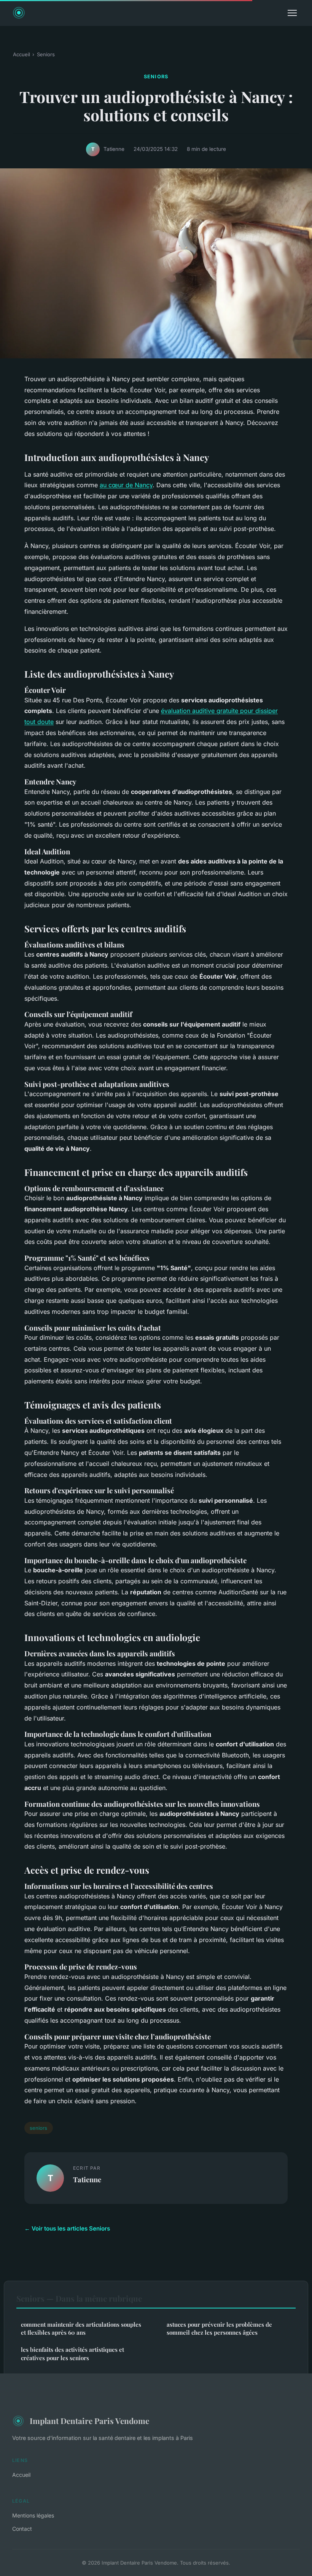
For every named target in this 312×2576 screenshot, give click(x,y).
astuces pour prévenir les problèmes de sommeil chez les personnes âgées (219, 2328)
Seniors (46, 54)
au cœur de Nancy (126, 485)
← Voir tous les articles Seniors (67, 2228)
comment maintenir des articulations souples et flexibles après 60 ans (81, 2328)
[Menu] (292, 13)
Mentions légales (33, 2515)
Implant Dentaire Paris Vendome (89, 2421)
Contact (22, 2529)
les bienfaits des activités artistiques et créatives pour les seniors (72, 2353)
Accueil (21, 54)
